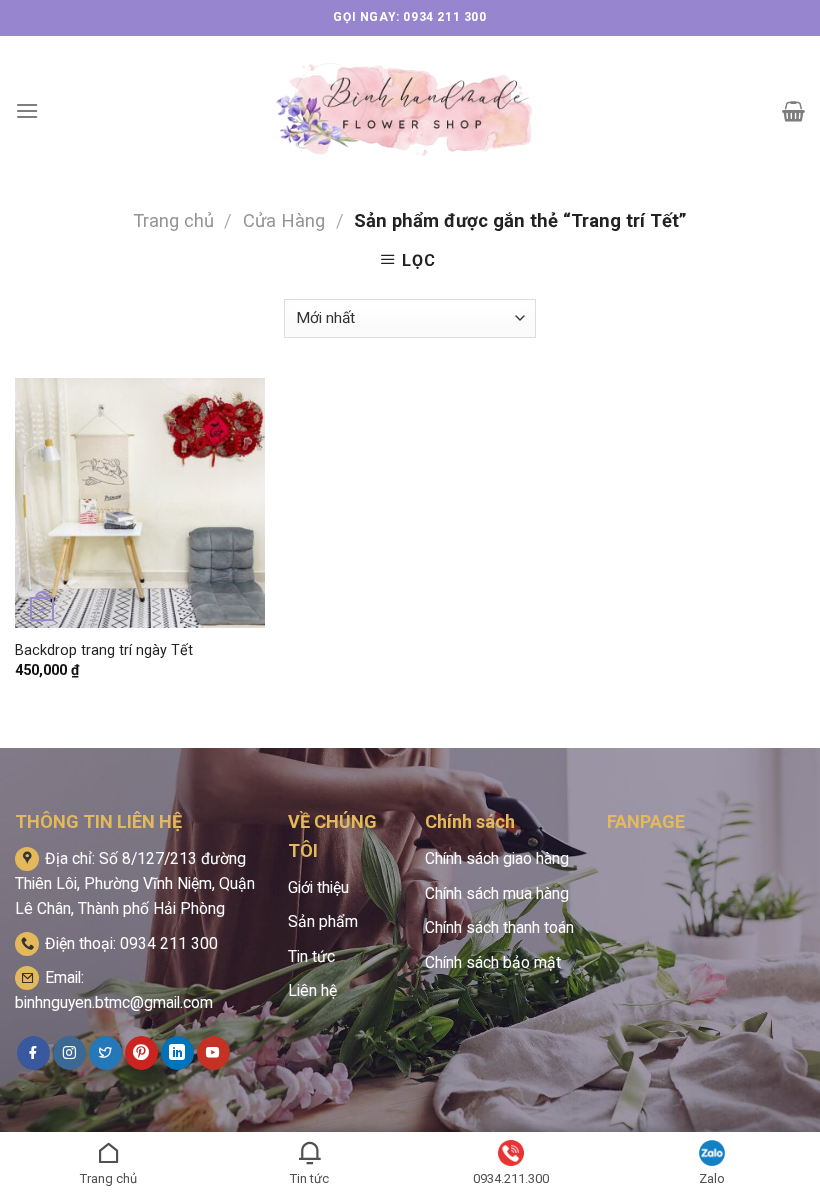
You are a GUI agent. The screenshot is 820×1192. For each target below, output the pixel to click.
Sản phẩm (323, 921)
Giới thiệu (318, 887)
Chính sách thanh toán (499, 927)
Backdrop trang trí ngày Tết (104, 650)
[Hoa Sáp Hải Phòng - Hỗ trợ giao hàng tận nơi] (410, 110)
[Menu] (27, 110)
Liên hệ (312, 990)
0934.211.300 (511, 1178)
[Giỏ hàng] (793, 111)
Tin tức (311, 956)
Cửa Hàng (284, 220)
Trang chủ (173, 220)
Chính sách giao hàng (497, 858)
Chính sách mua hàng (497, 893)
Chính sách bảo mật (493, 962)
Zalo (712, 1178)
